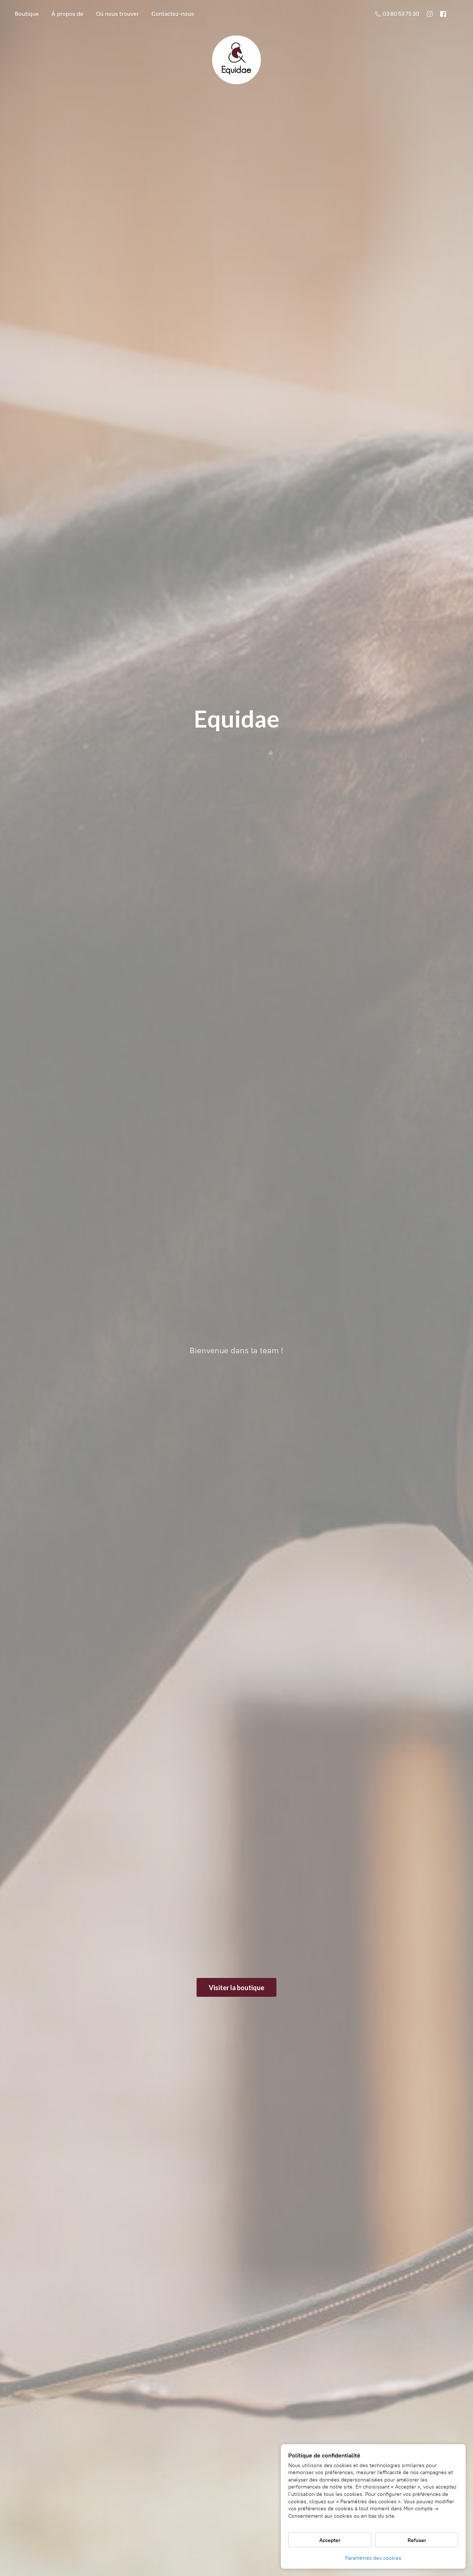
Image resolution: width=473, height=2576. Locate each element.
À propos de (67, 14)
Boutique (27, 14)
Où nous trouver (118, 14)
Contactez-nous (173, 14)
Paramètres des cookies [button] (373, 2558)
